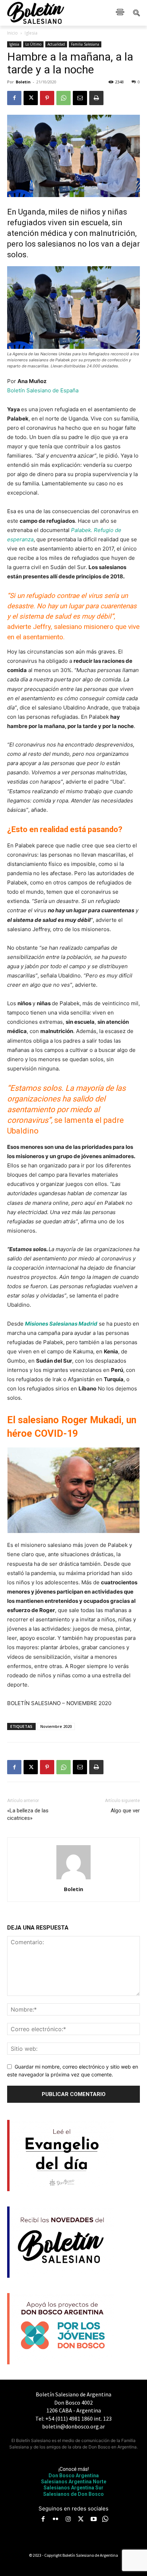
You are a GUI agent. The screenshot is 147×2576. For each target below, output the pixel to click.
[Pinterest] (47, 98)
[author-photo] (73, 1879)
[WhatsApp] (64, 98)
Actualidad (56, 44)
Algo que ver (125, 1811)
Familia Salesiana (85, 44)
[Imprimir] (96, 98)
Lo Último (33, 44)
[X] (31, 98)
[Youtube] (93, 2520)
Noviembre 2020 (56, 1726)
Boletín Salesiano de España (43, 390)
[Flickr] (56, 2520)
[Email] (80, 98)
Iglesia (31, 33)
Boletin (23, 82)
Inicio (12, 33)
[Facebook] (14, 98)
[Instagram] (68, 2520)
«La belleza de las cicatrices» (28, 1814)
